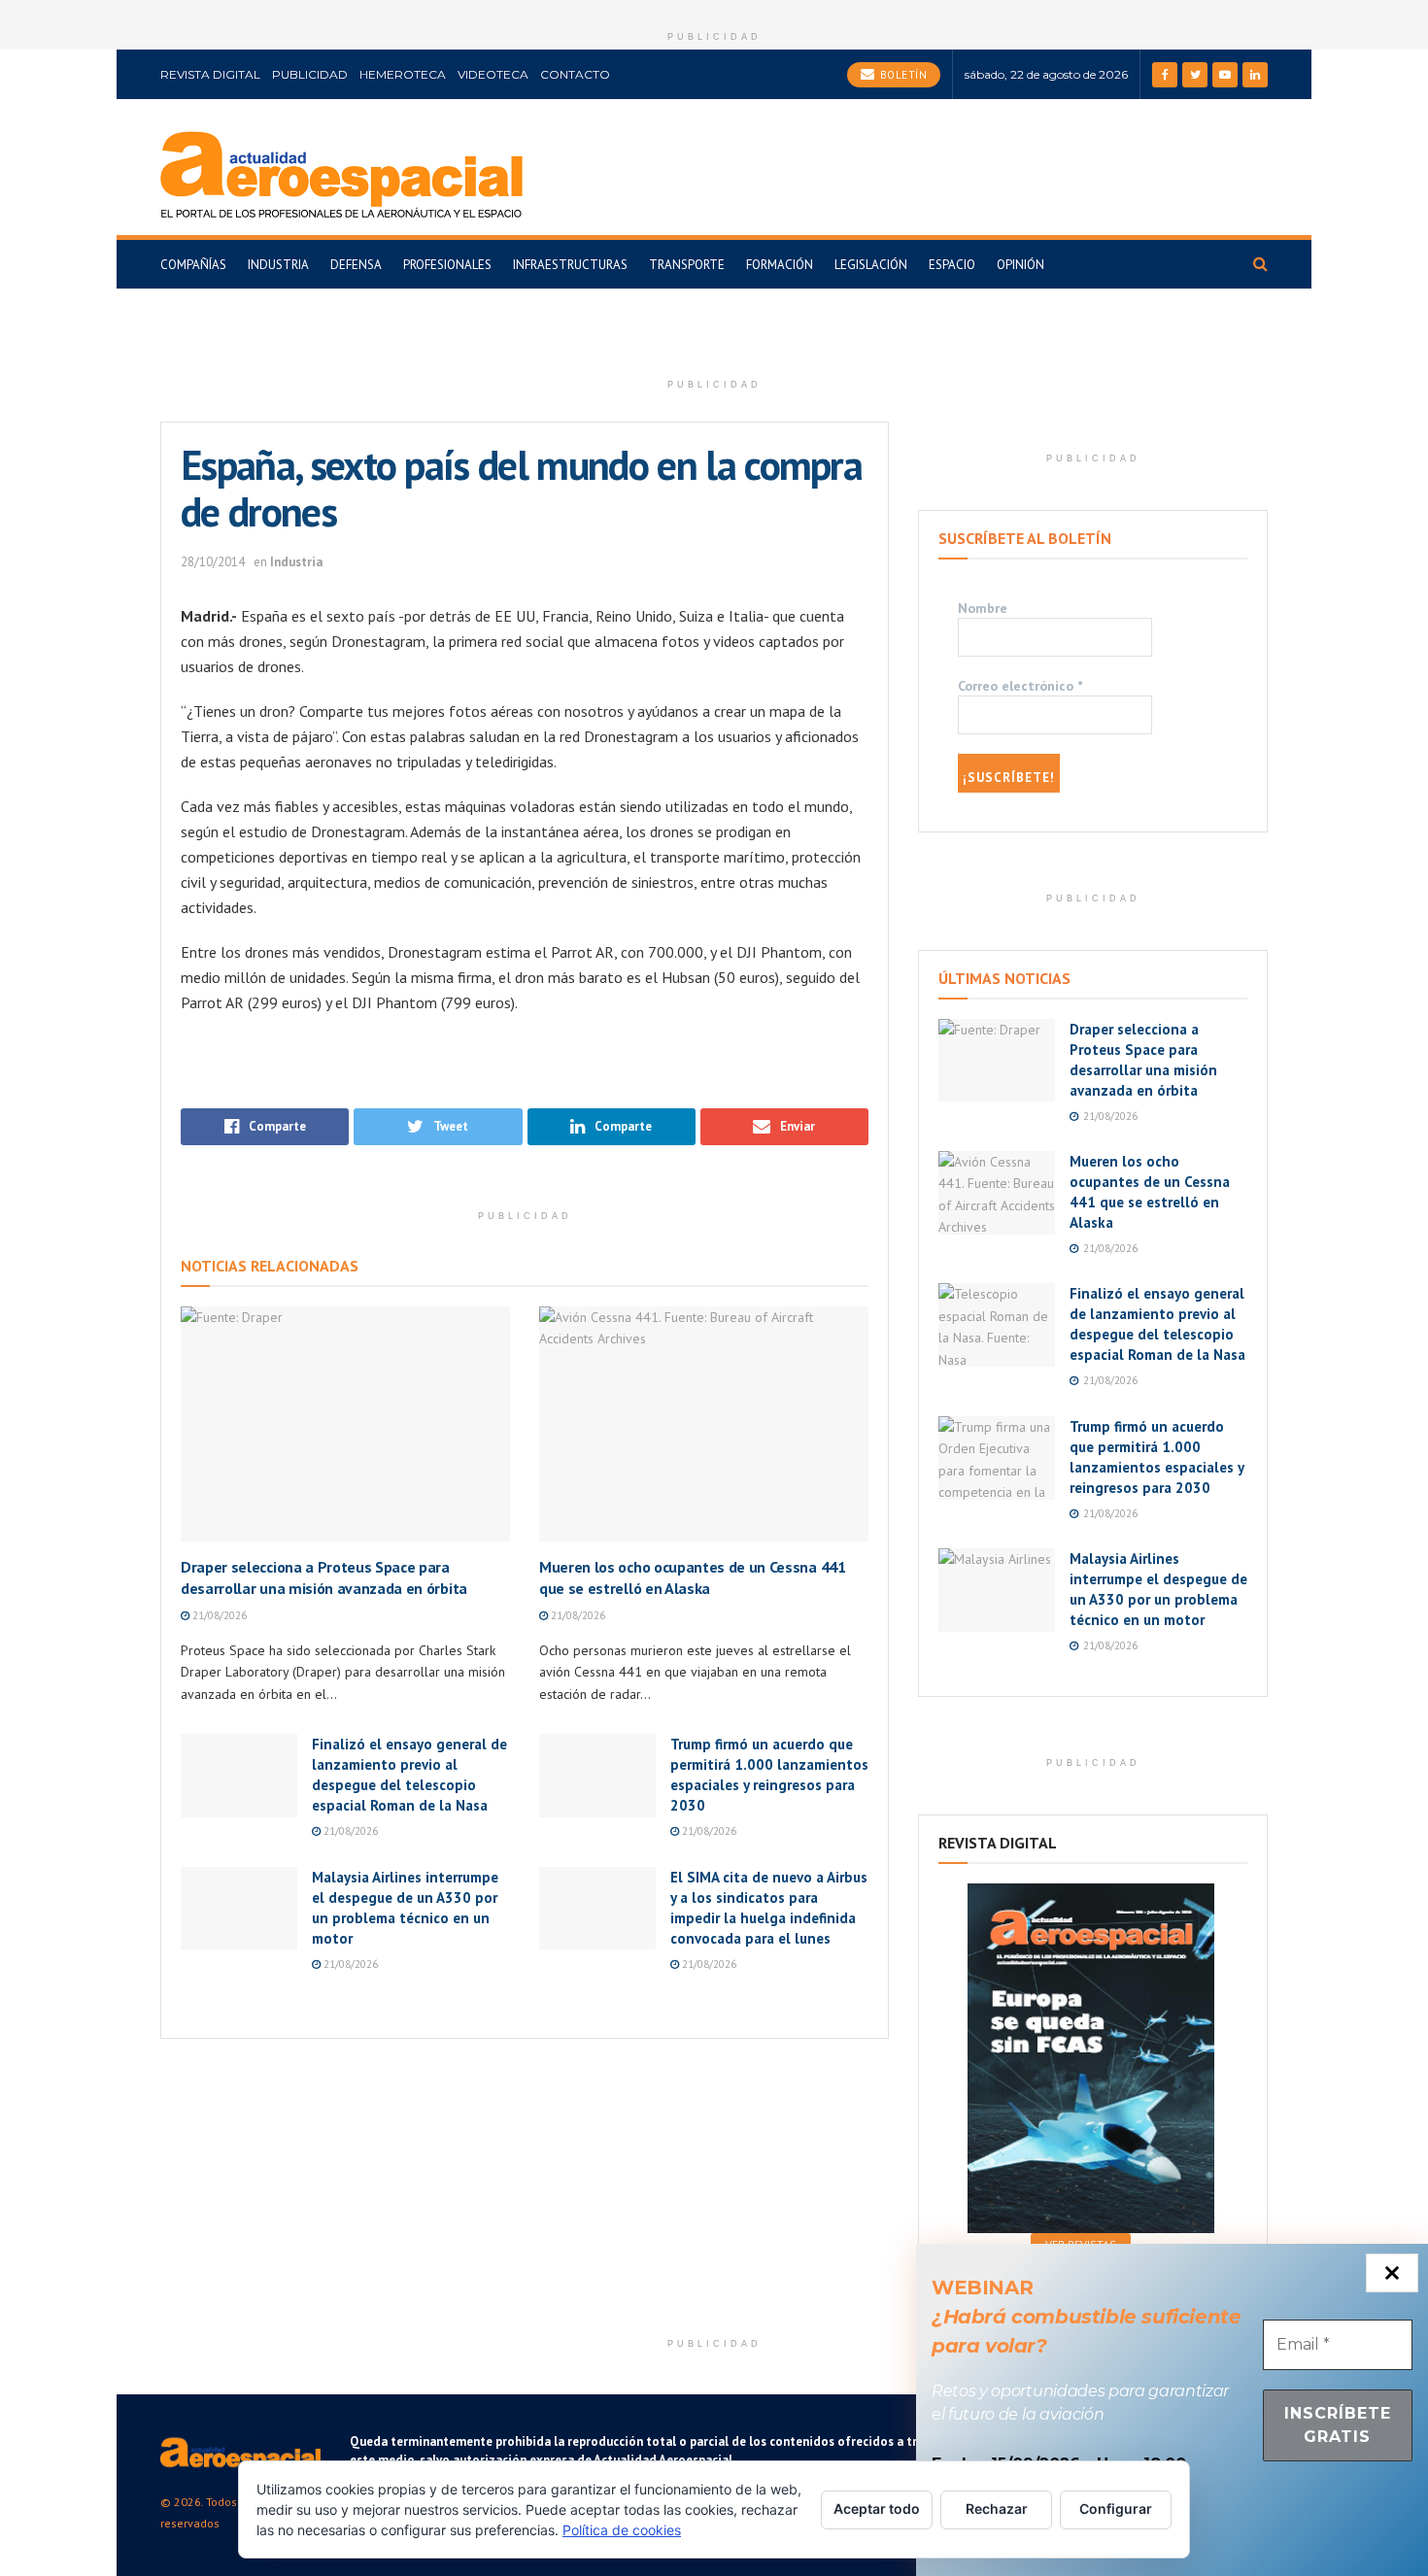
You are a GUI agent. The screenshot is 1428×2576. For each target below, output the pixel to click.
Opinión (1020, 265)
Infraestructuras (570, 265)
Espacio (952, 265)
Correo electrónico (1020, 686)
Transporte (687, 265)
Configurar (1116, 2508)
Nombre (983, 608)
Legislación (871, 265)
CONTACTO (575, 74)
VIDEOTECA (493, 74)
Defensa (356, 265)
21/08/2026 (218, 1615)
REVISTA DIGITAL (210, 74)
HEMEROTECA (403, 74)
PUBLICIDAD (310, 74)
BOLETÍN (901, 75)
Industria (278, 265)
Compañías (193, 265)
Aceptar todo (877, 2508)
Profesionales (447, 265)
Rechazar (997, 2508)
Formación (780, 265)
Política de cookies (622, 2530)
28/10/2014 (213, 562)
